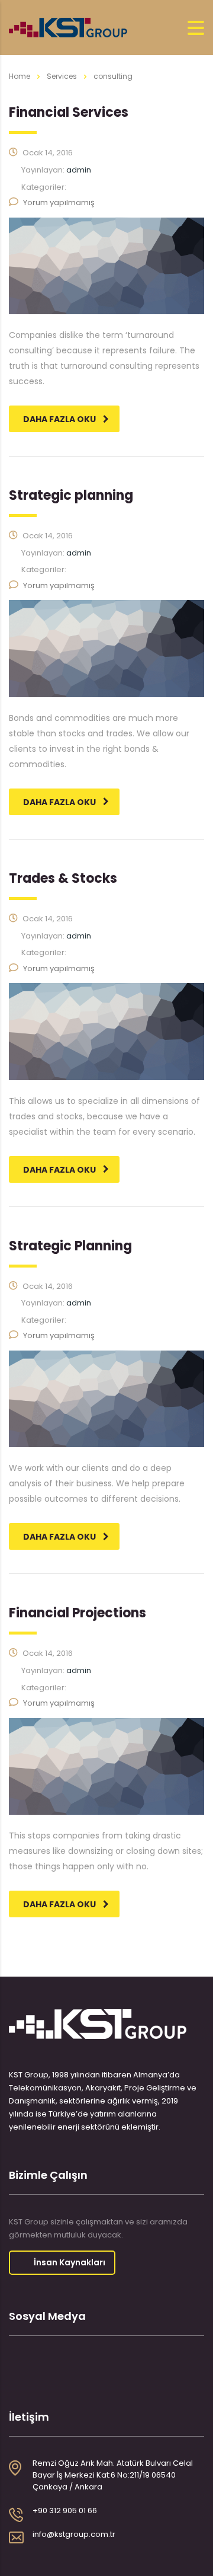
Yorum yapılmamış (59, 202)
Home (20, 76)
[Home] (68, 27)
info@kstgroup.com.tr (74, 2534)
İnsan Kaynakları (70, 2262)
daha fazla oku (59, 419)
